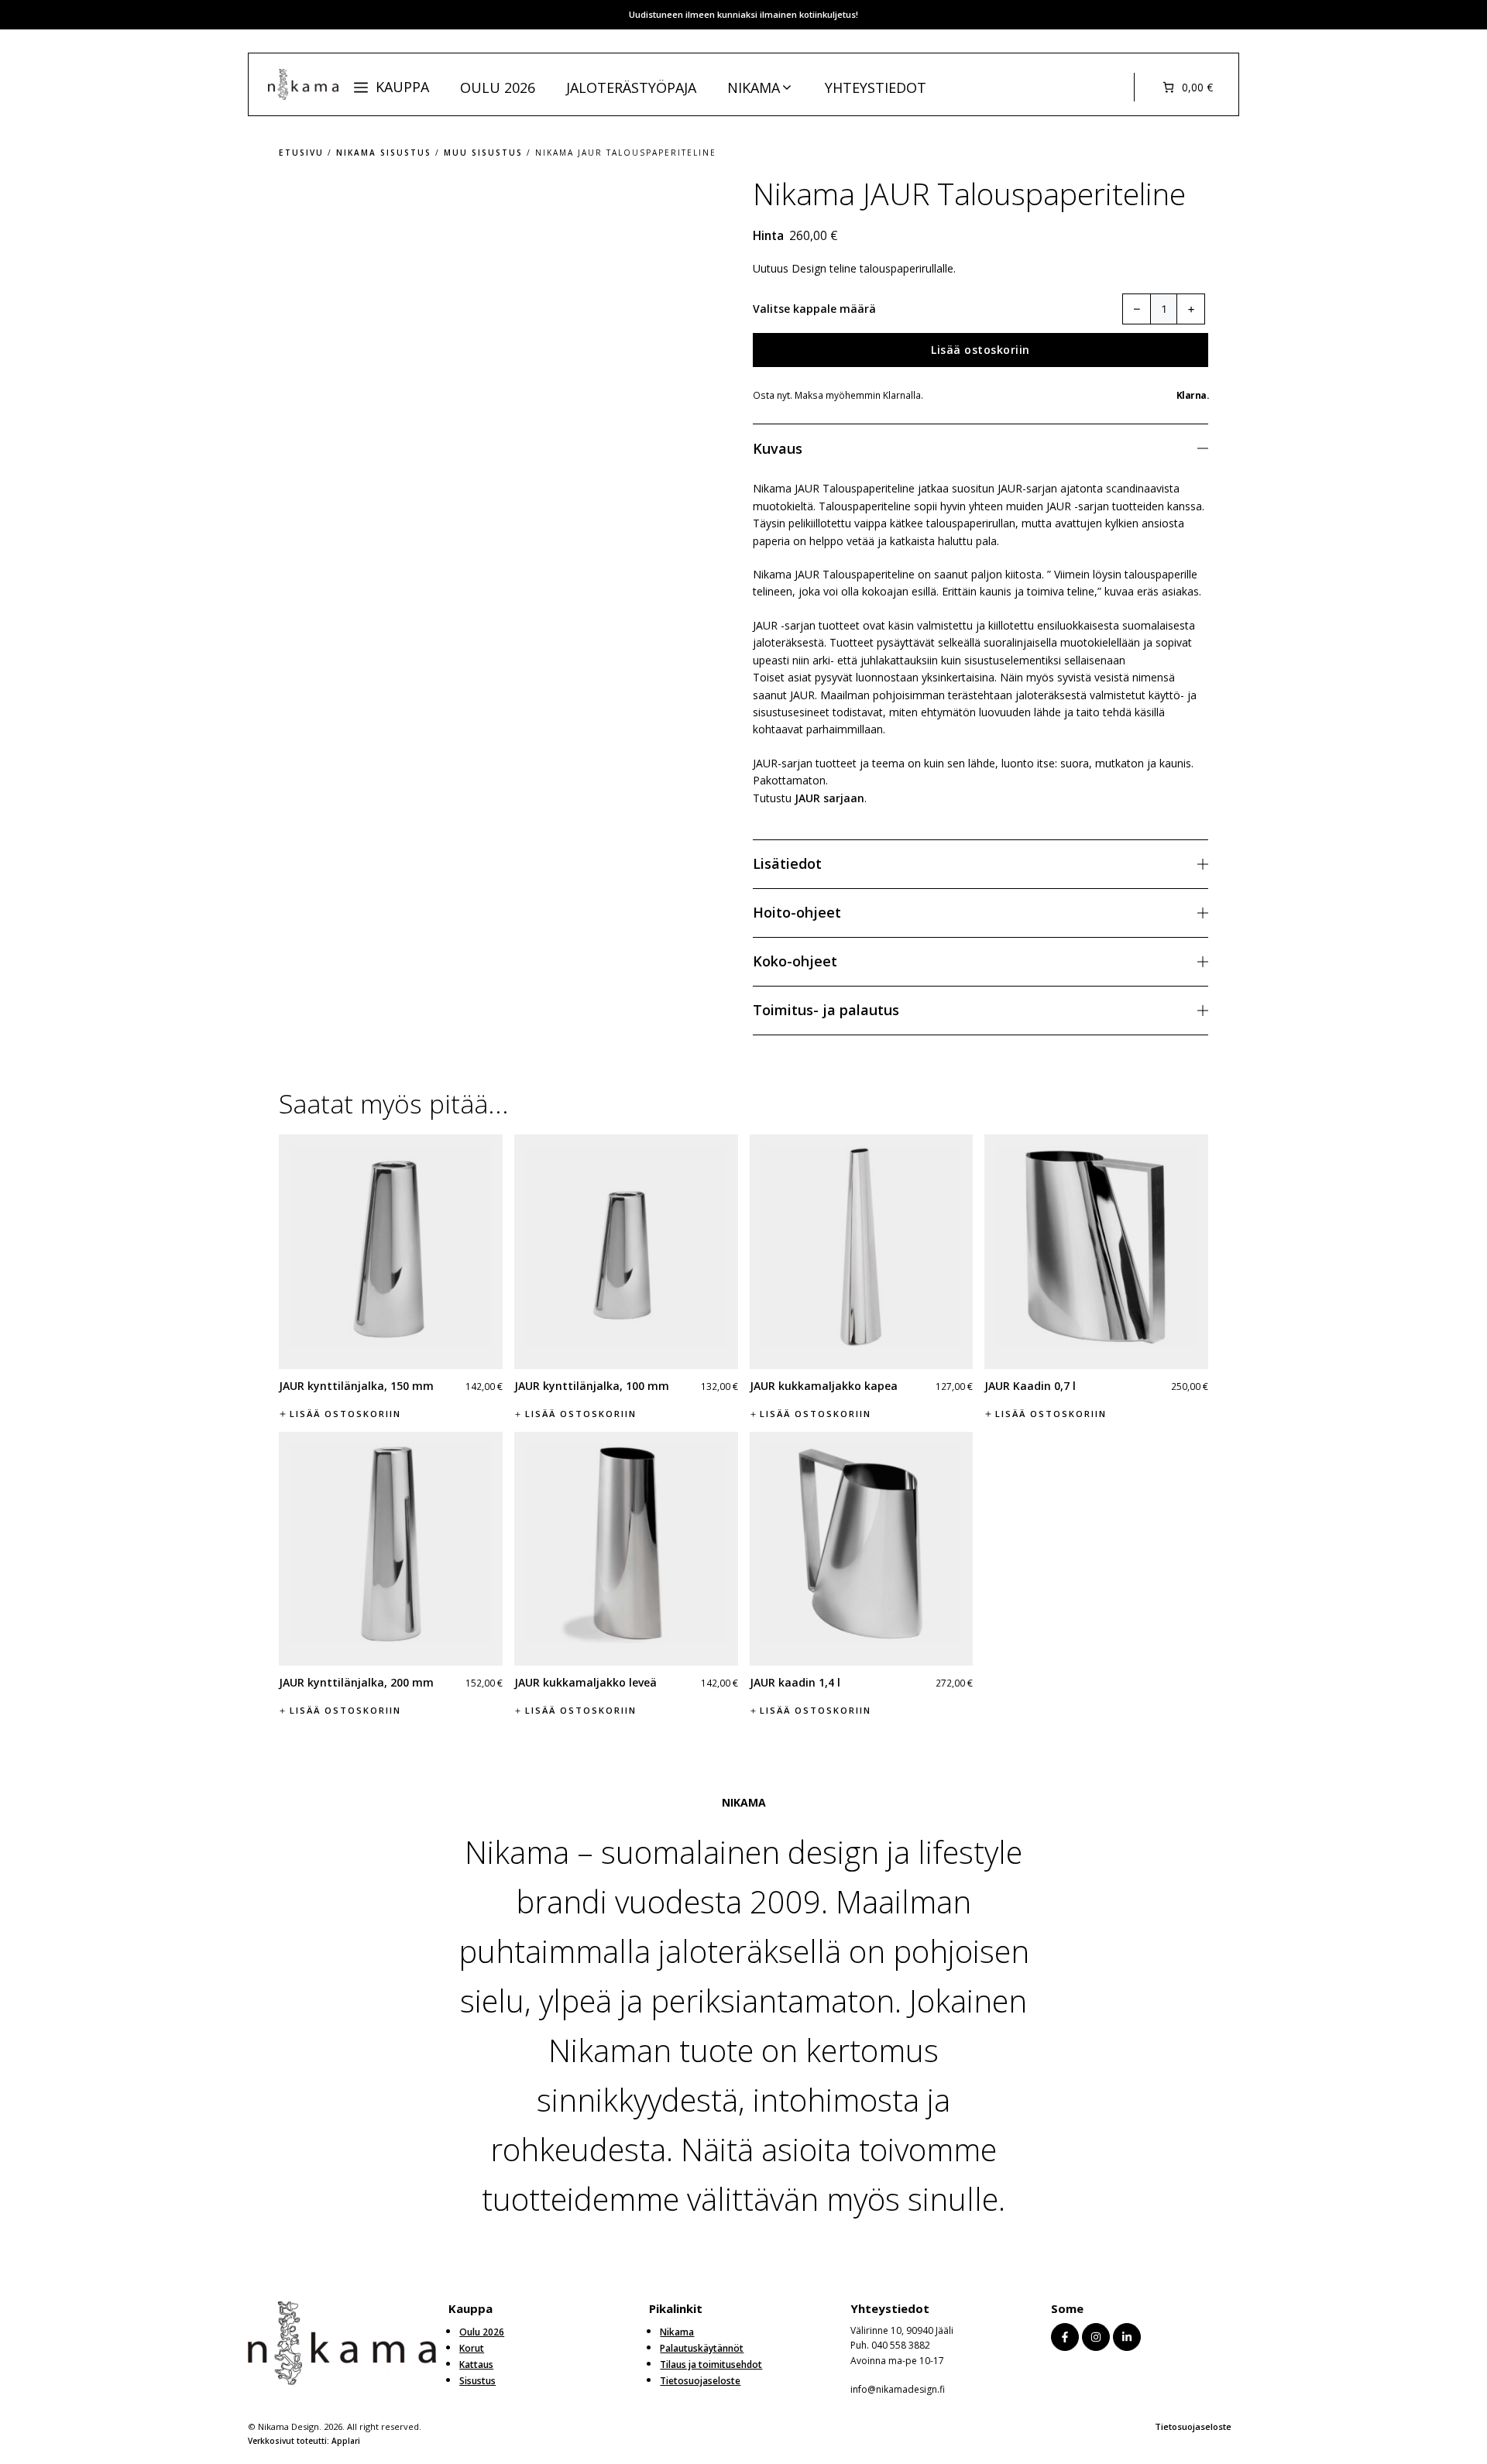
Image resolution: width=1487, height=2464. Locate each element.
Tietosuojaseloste (1193, 2426)
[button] (391, 87)
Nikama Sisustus (384, 153)
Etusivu (301, 153)
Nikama (754, 88)
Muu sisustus (483, 153)
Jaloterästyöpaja (631, 88)
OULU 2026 (498, 88)
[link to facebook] (1065, 2337)
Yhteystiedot (876, 88)
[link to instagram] (1096, 2337)
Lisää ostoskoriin (980, 350)
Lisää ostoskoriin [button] (345, 1414)
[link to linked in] (1127, 2337)
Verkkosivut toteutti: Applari (304, 2441)
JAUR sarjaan (829, 798)
